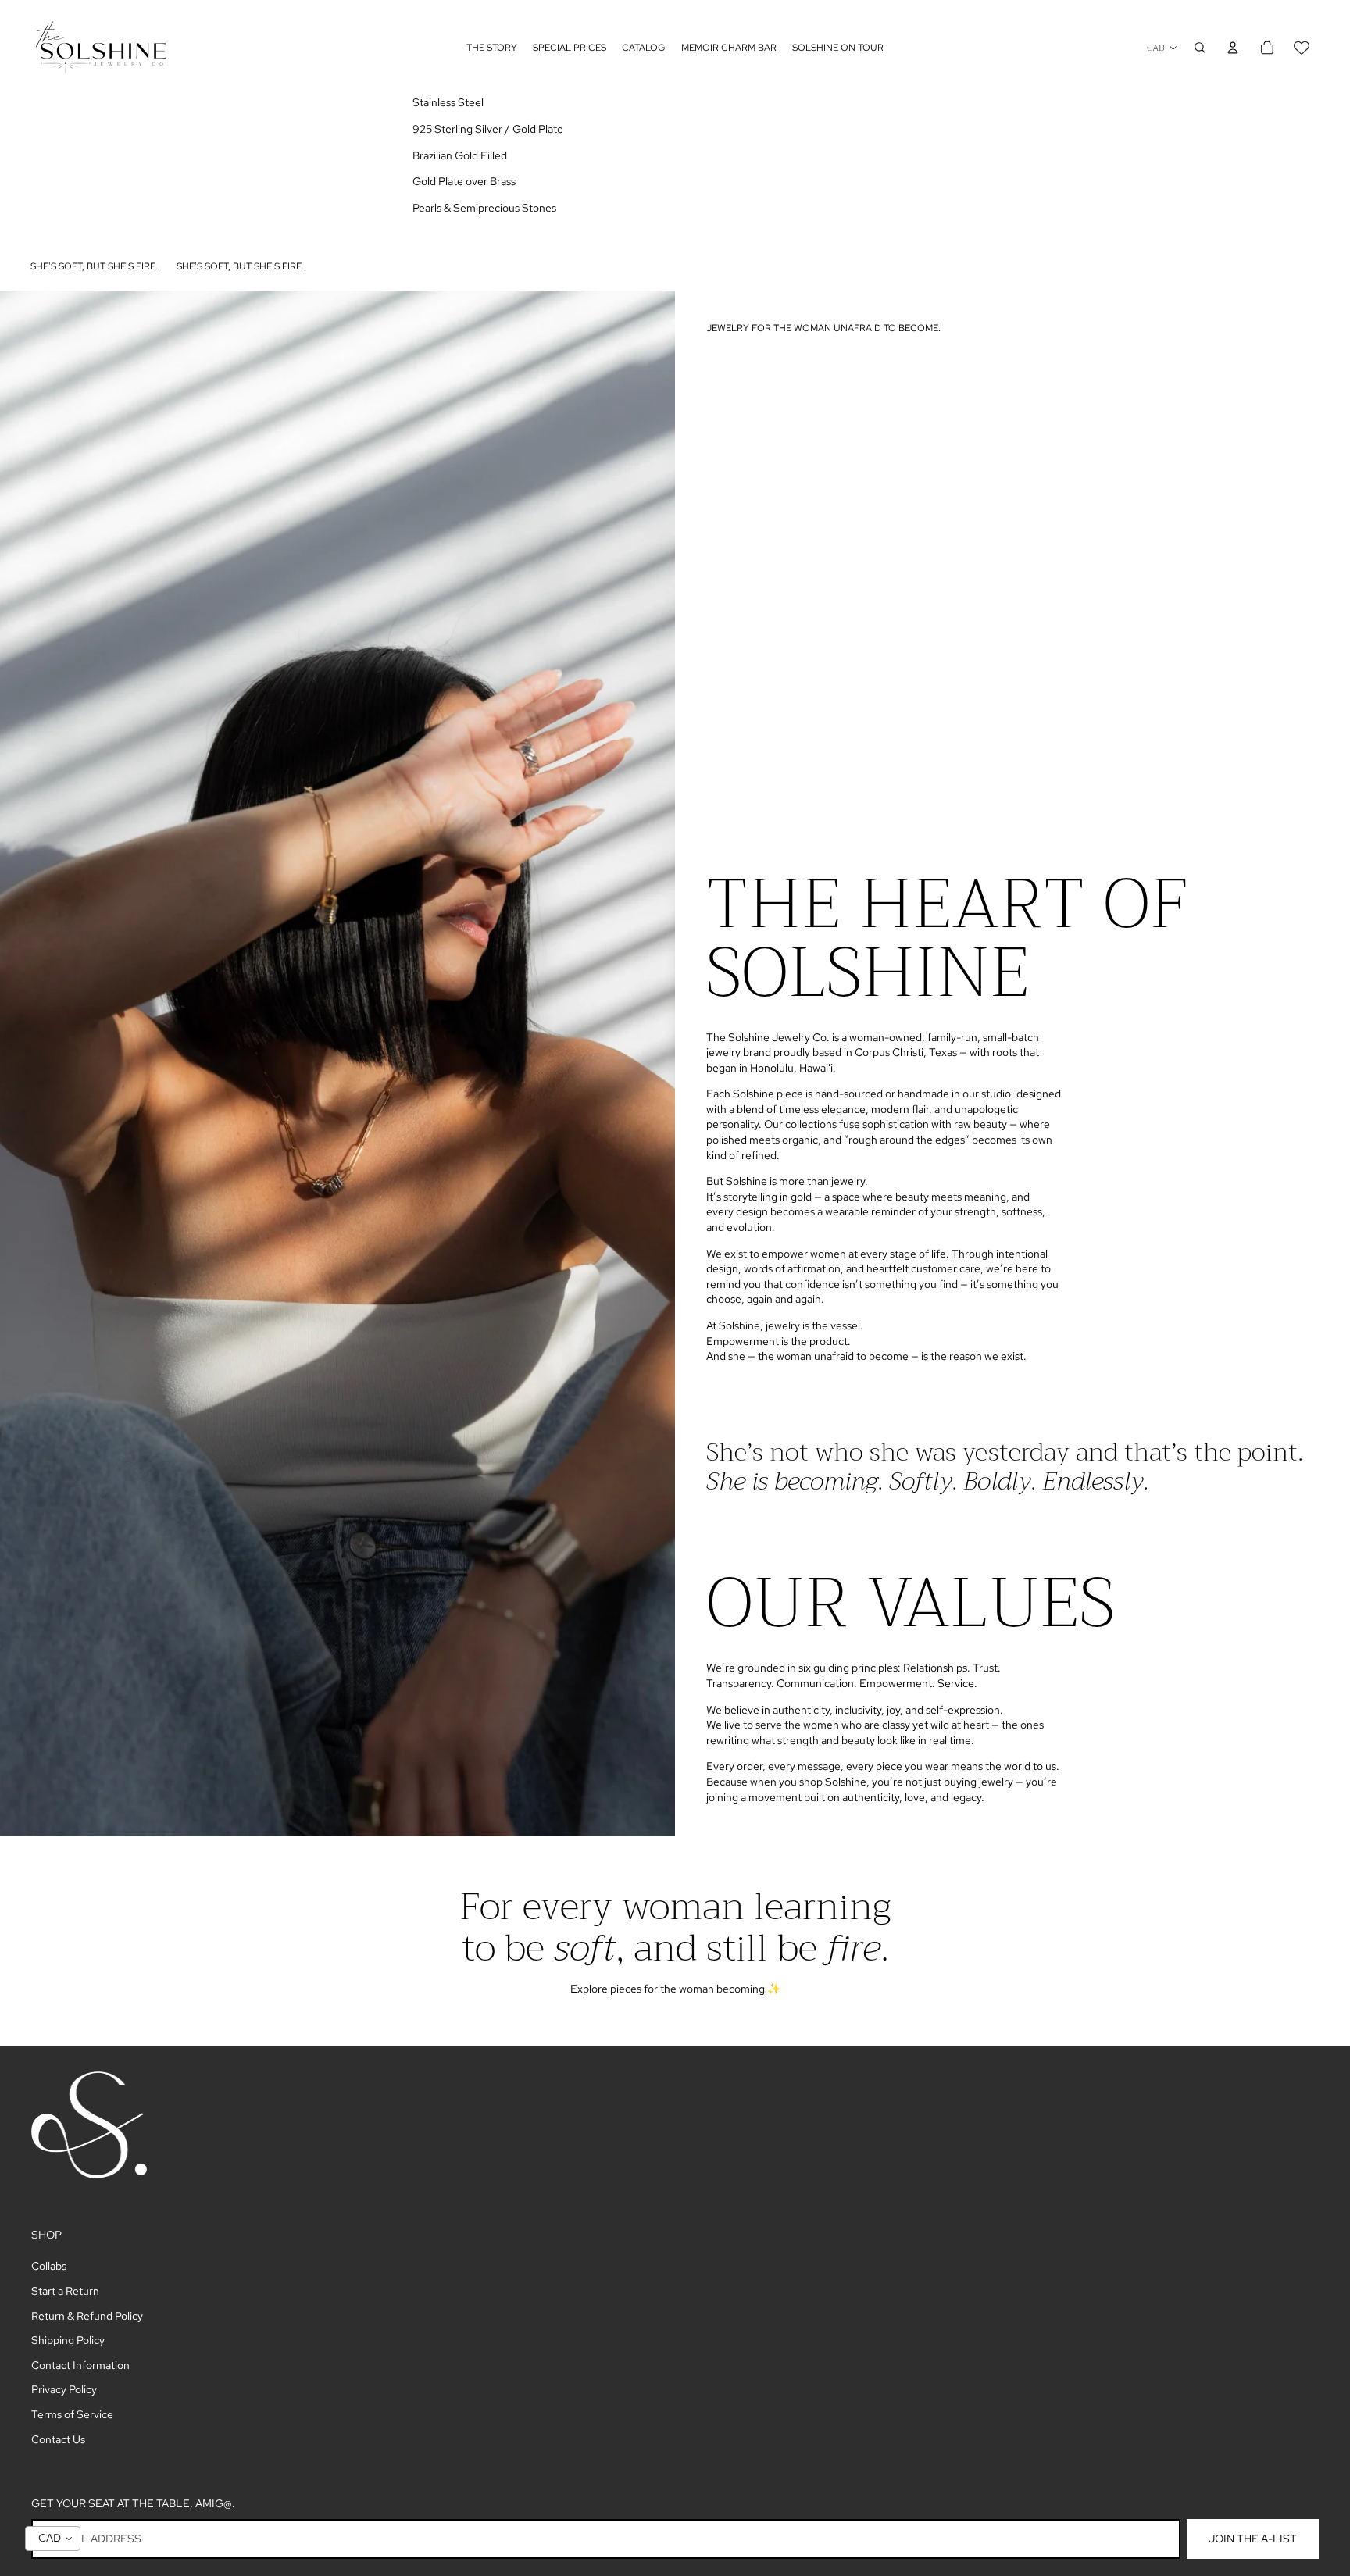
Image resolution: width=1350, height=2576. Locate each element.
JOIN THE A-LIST (1253, 2539)
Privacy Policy (64, 2389)
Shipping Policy (68, 2340)
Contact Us (58, 2439)
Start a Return (65, 2291)
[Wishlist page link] (1302, 48)
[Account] (1233, 48)
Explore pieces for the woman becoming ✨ (675, 1989)
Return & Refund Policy (87, 2316)
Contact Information (80, 2365)
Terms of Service (72, 2414)
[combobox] (53, 2539)
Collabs (49, 2266)
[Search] (1200, 48)
